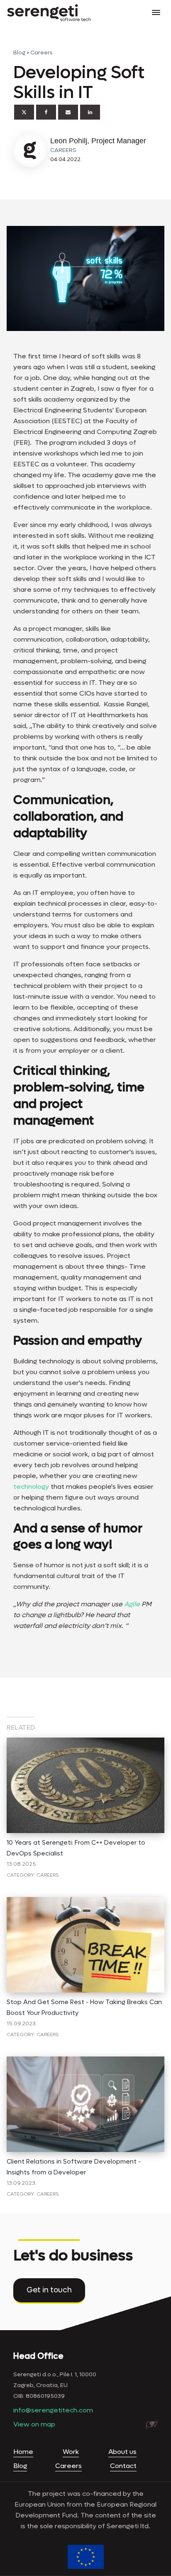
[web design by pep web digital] (152, 2425)
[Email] (68, 112)
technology (32, 1487)
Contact (123, 2466)
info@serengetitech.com (53, 2410)
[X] (24, 112)
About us (122, 2452)
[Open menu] (156, 12)
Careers (42, 53)
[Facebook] (46, 112)
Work (71, 2452)
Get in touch (49, 2290)
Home (23, 2452)
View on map (34, 2424)
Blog (19, 53)
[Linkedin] (90, 112)
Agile (133, 1604)
